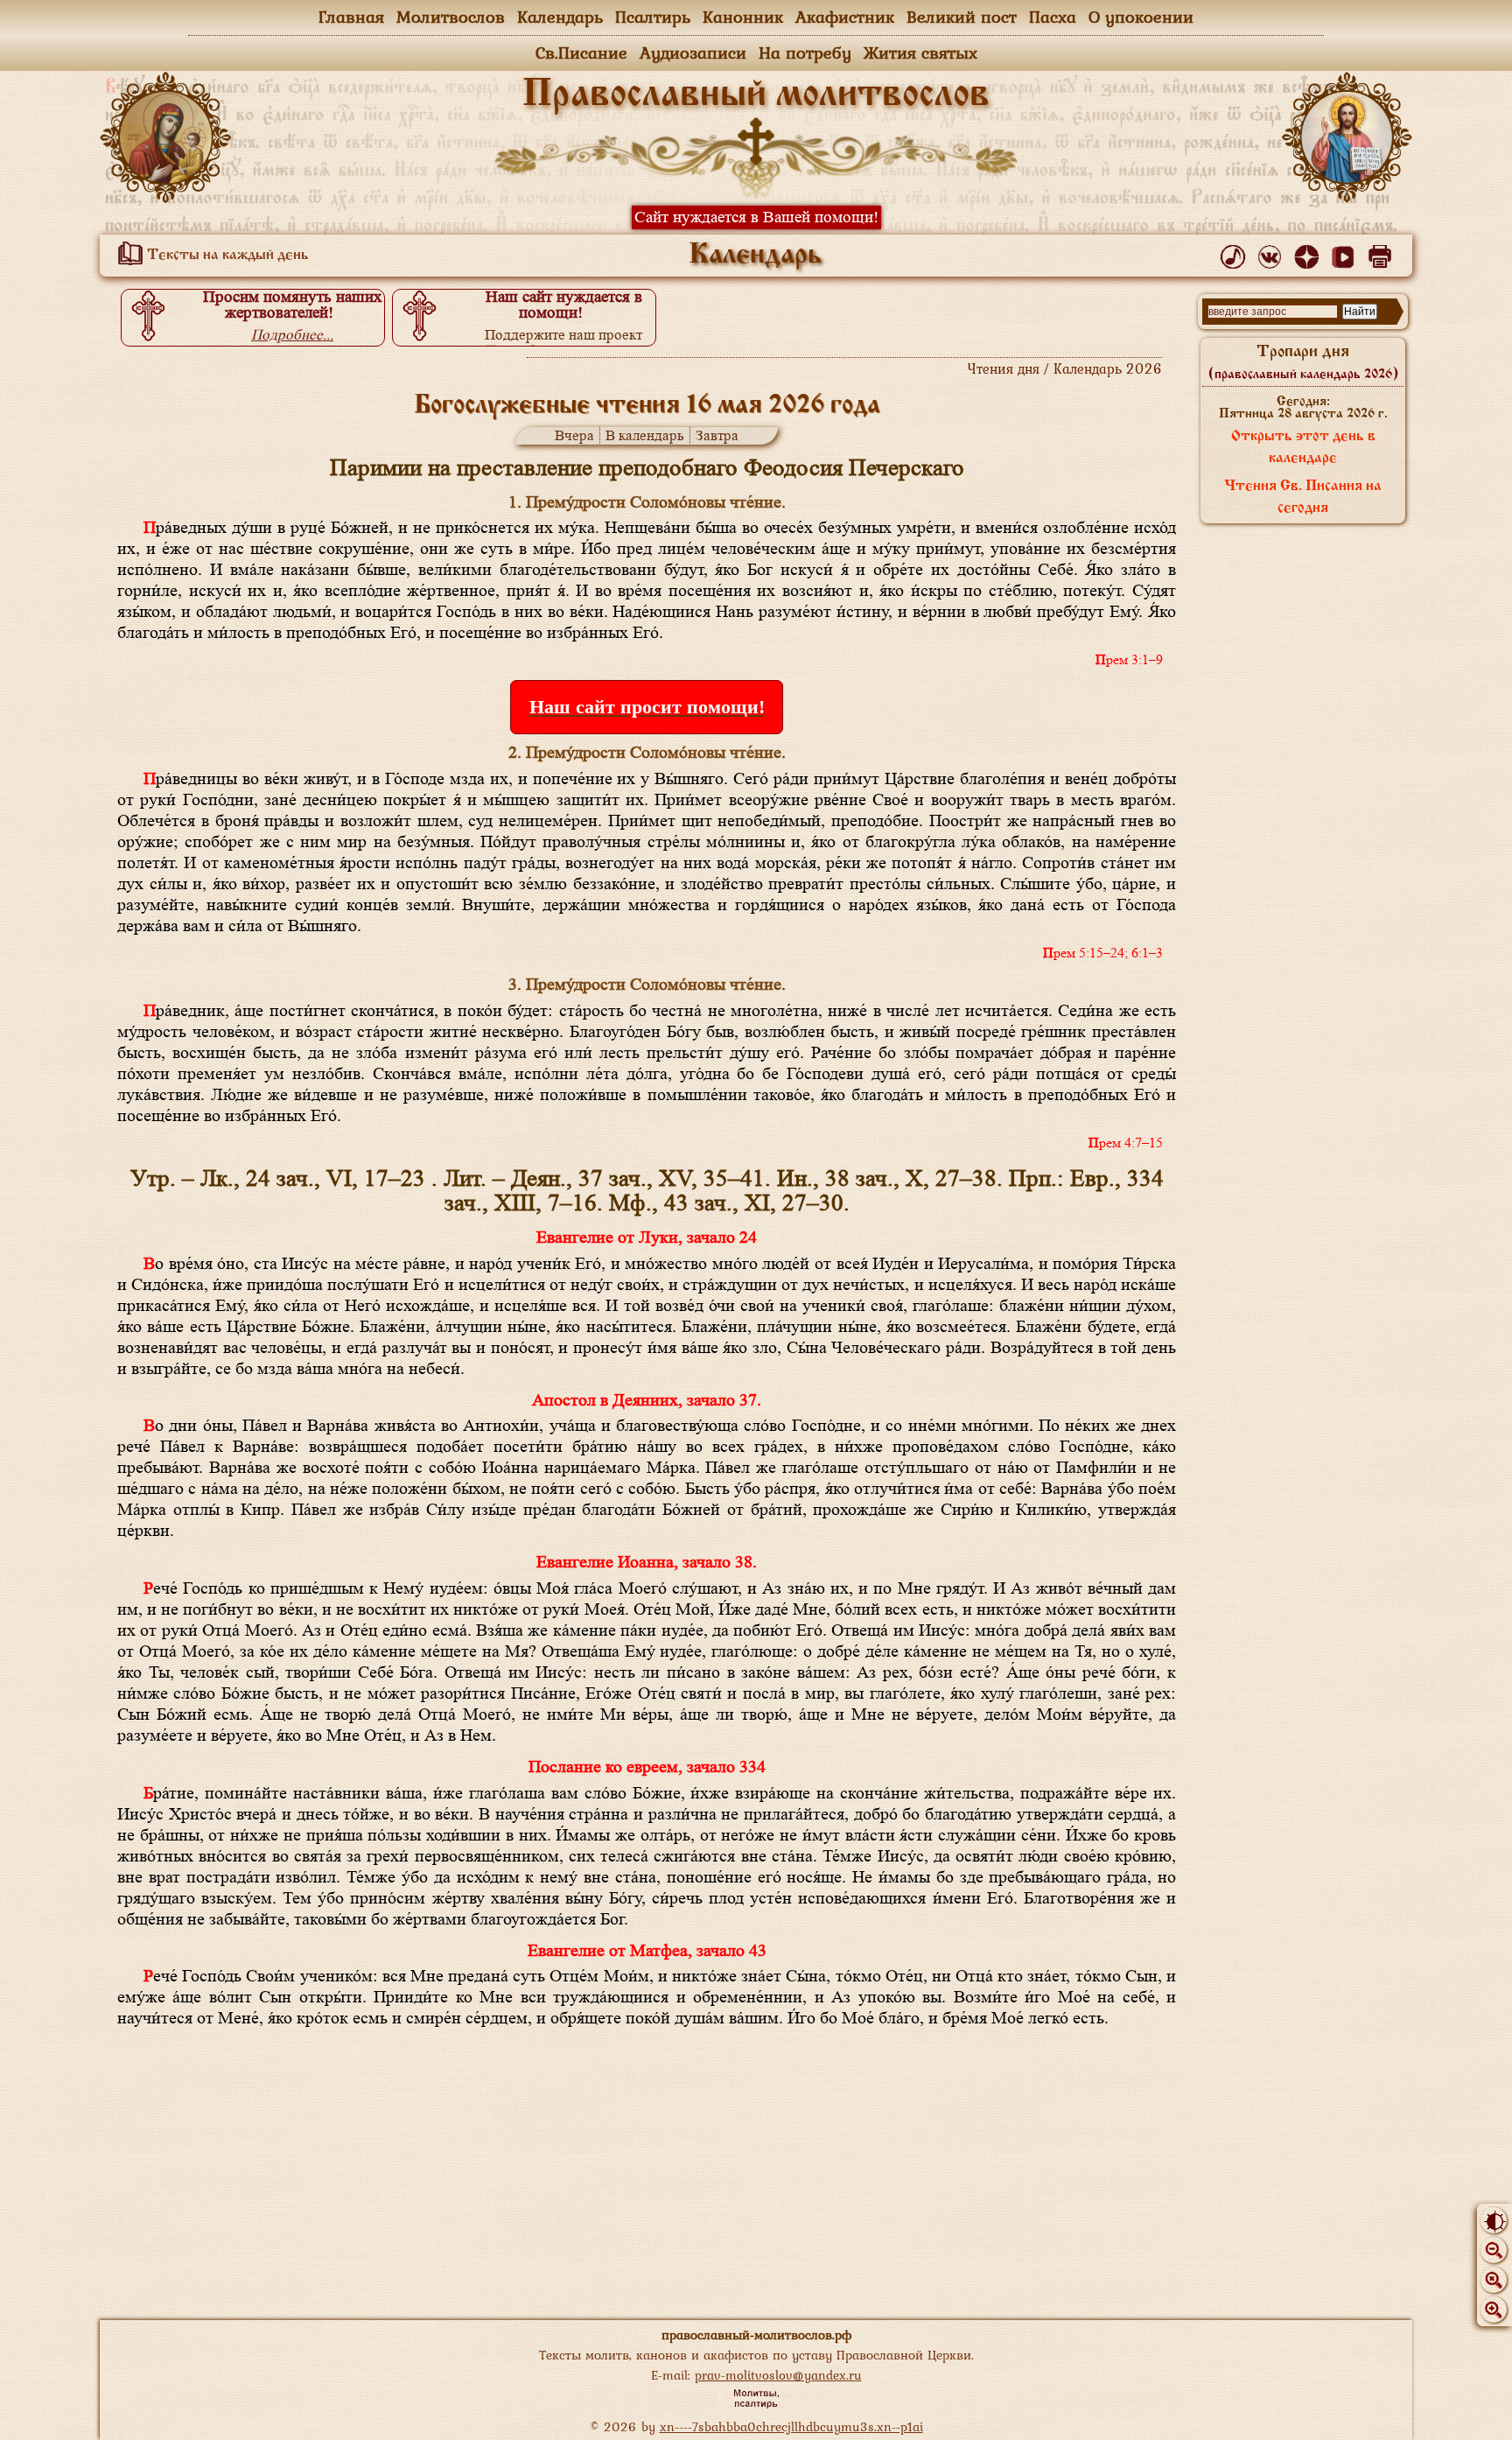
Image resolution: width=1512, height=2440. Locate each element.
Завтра (717, 435)
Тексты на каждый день (226, 256)
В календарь (645, 435)
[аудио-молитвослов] (1236, 253)
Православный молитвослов (756, 95)
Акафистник (845, 17)
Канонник (743, 17)
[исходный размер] (1494, 2280)
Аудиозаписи (693, 53)
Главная (351, 17)
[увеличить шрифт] (1494, 2310)
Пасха (1053, 17)
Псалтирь (653, 17)
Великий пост (962, 17)
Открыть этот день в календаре (1303, 448)
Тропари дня (1303, 362)
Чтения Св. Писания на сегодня (1303, 498)
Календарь (560, 17)
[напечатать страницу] (1383, 253)
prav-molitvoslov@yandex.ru (778, 2375)
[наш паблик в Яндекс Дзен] (1309, 253)
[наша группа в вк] (1273, 253)
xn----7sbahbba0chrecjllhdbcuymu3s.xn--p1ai (791, 2426)
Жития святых (920, 53)
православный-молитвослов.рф (756, 2335)
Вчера (574, 435)
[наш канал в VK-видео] (1346, 253)
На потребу (805, 53)
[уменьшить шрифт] (1494, 2250)
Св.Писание (581, 53)
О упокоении (1141, 17)
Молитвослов (451, 17)
